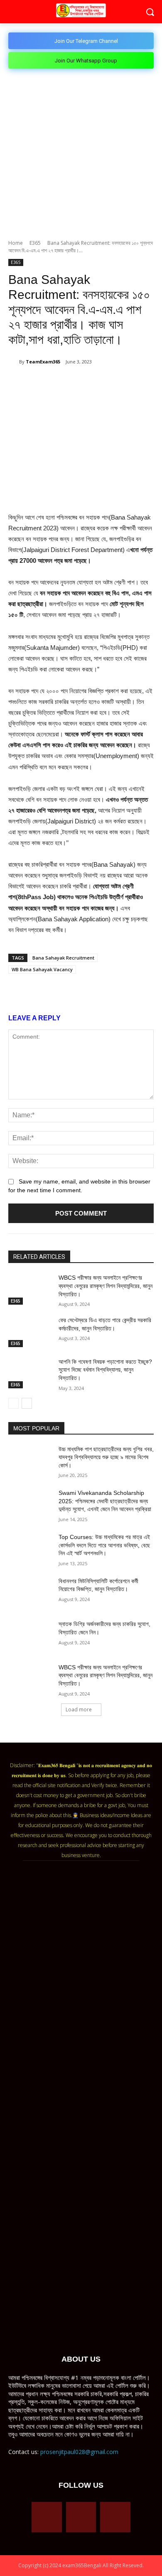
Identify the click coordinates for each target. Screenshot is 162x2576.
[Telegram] (100, 383)
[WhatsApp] (81, 383)
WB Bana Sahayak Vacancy (42, 969)
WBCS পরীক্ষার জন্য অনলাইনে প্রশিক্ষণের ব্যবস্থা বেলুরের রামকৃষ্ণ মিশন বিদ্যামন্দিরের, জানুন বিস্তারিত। (106, 1286)
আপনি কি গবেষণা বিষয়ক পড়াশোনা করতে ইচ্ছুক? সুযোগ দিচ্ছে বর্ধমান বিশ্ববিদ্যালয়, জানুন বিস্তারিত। (105, 1370)
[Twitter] (62, 383)
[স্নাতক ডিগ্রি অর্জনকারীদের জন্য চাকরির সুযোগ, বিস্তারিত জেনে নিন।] (30, 1636)
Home (16, 243)
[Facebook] (43, 383)
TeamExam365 (43, 362)
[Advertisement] (81, 154)
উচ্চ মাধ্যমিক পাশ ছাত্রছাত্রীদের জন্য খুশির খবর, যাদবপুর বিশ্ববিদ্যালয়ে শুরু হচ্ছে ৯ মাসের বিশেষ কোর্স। (106, 1457)
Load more (79, 1709)
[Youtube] (115, 2517)
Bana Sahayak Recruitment (63, 958)
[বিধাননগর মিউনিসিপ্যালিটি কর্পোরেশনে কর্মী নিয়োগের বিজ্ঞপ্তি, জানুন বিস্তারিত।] (30, 1593)
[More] (139, 383)
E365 (35, 243)
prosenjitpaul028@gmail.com (79, 2452)
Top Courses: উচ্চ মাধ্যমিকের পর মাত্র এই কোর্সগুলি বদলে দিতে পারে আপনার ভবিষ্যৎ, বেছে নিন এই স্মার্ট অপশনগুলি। (104, 1545)
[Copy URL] (119, 383)
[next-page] (27, 1403)
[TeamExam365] (14, 362)
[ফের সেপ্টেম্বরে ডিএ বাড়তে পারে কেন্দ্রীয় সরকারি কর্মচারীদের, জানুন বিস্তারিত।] (30, 1332)
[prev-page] (13, 1403)
